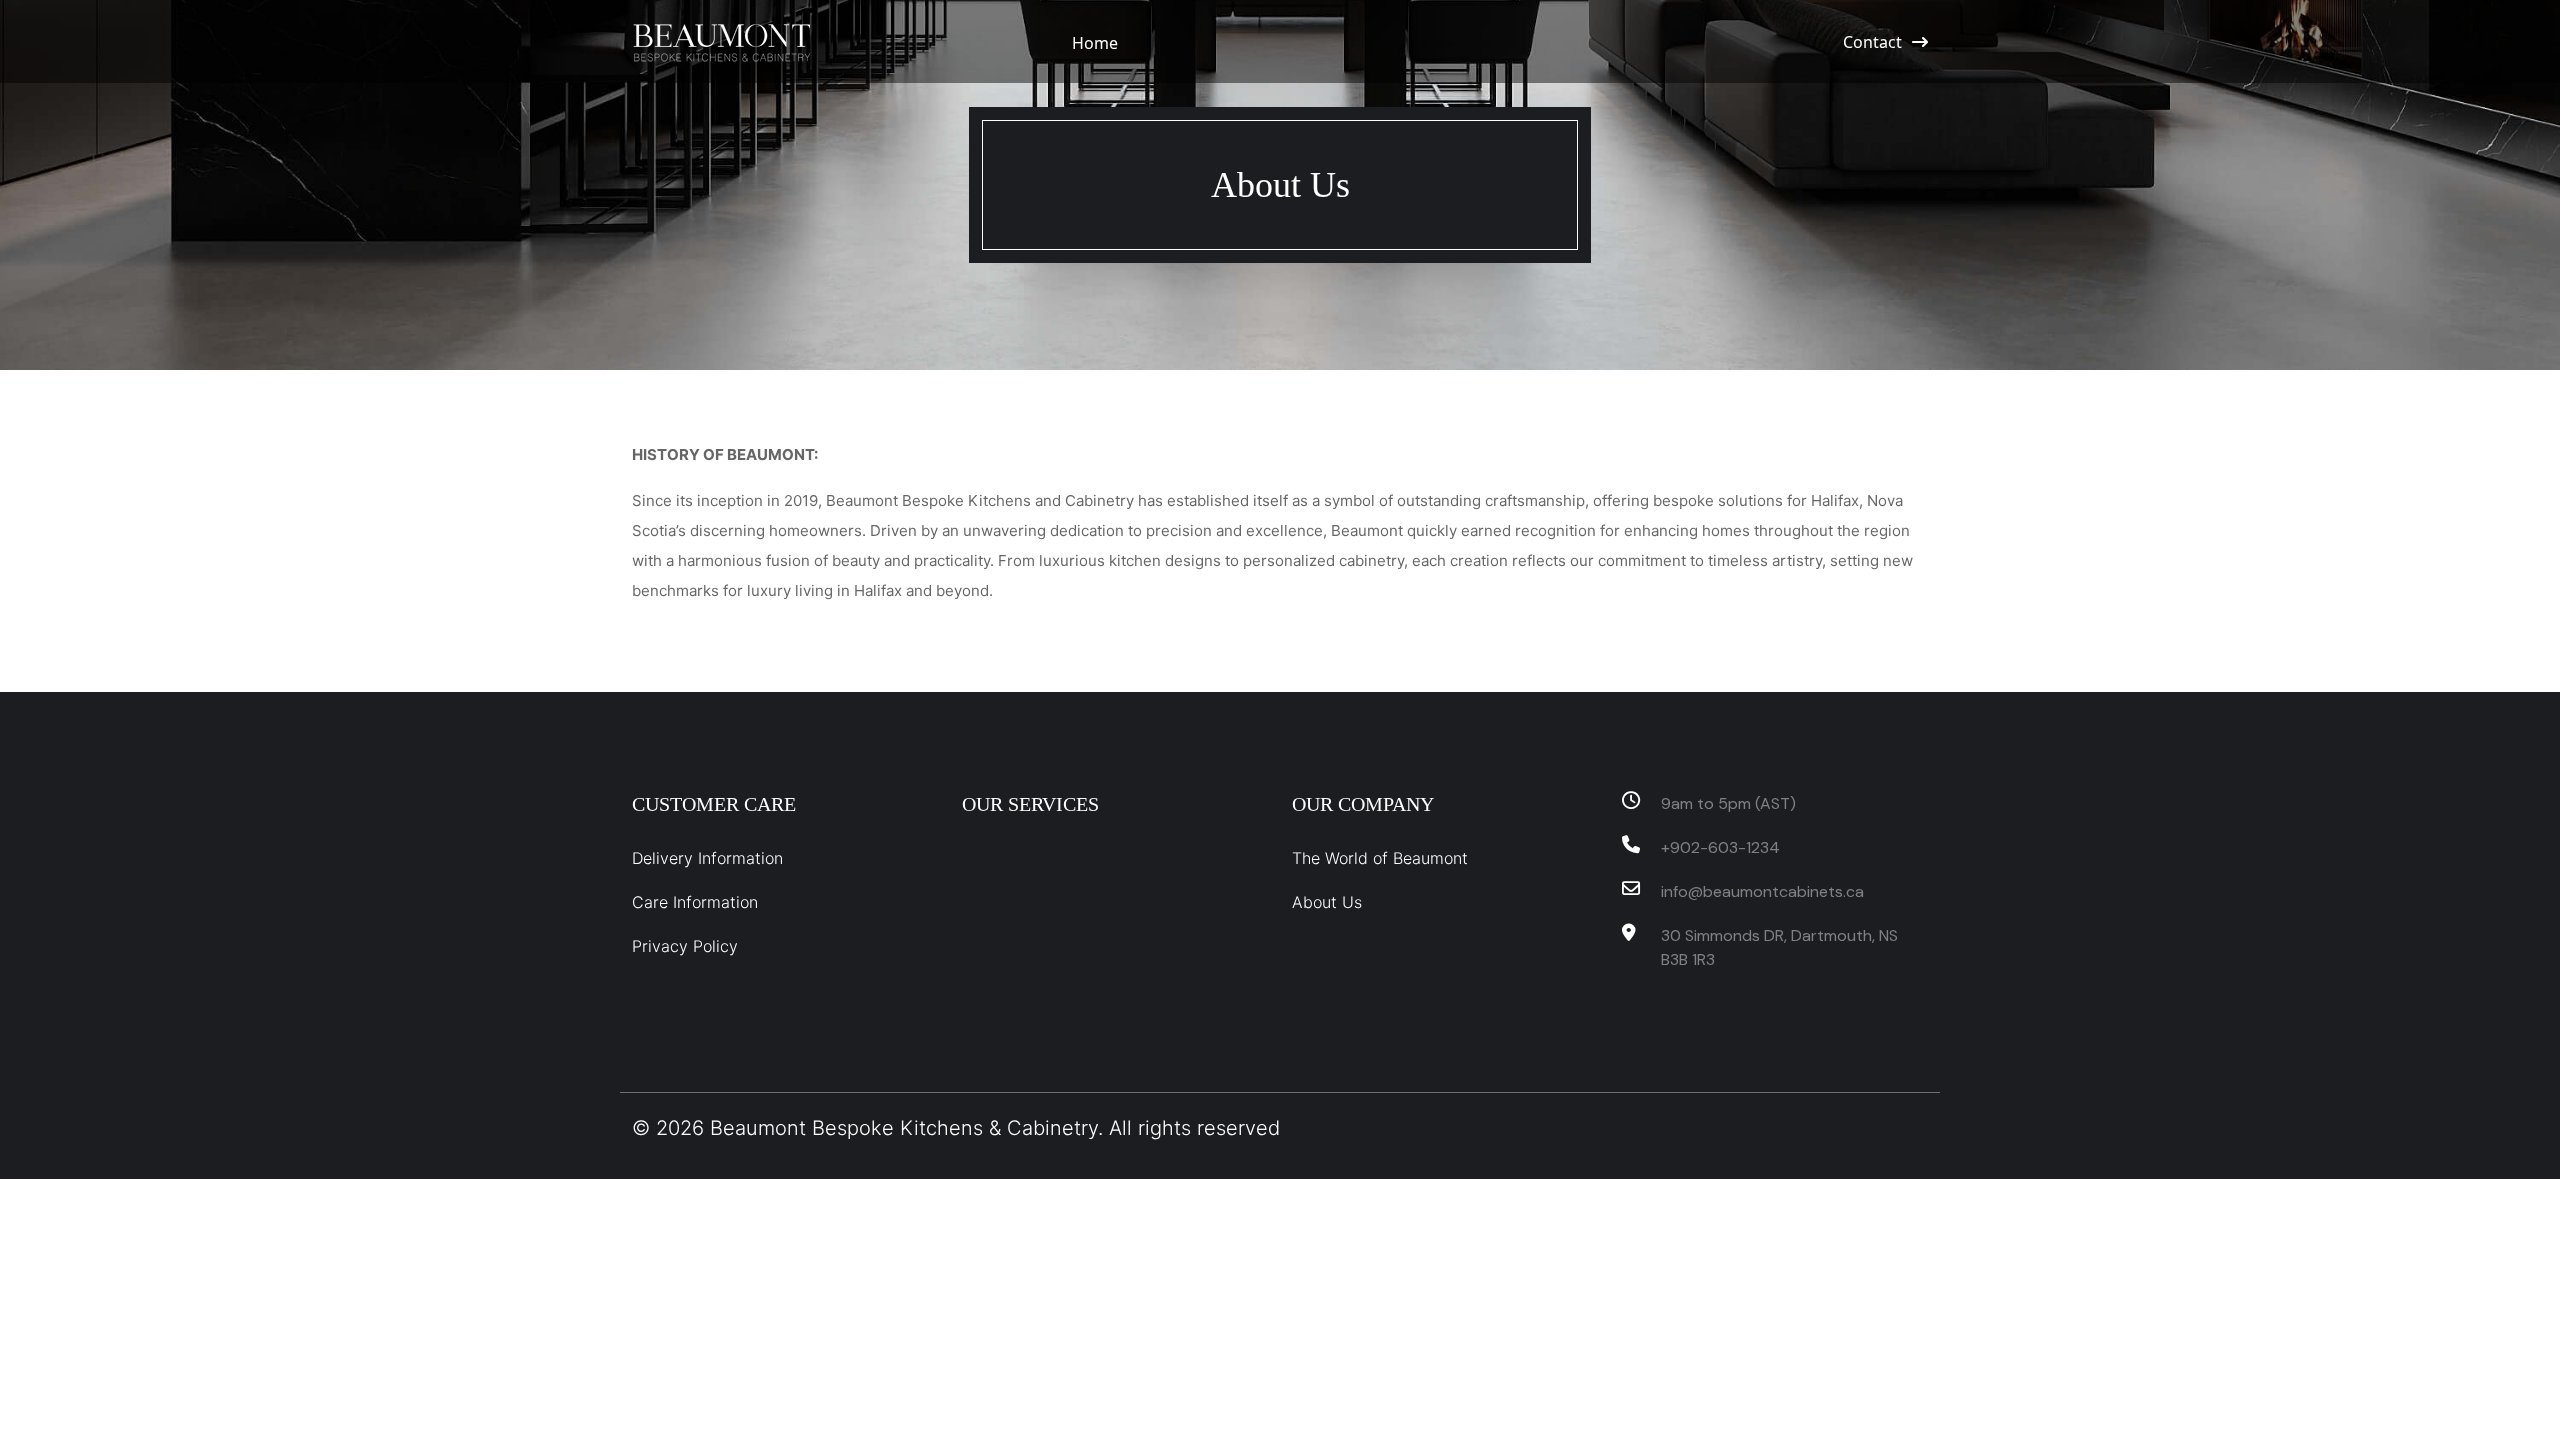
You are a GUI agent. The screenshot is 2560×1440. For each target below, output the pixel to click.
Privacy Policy (685, 946)
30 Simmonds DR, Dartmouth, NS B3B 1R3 (1779, 947)
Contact (1872, 42)
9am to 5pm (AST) (1728, 803)
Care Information (695, 902)
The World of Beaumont (1380, 858)
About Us (1327, 902)
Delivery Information (707, 858)
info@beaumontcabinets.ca (1762, 891)
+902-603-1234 (1720, 847)
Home (1095, 43)
